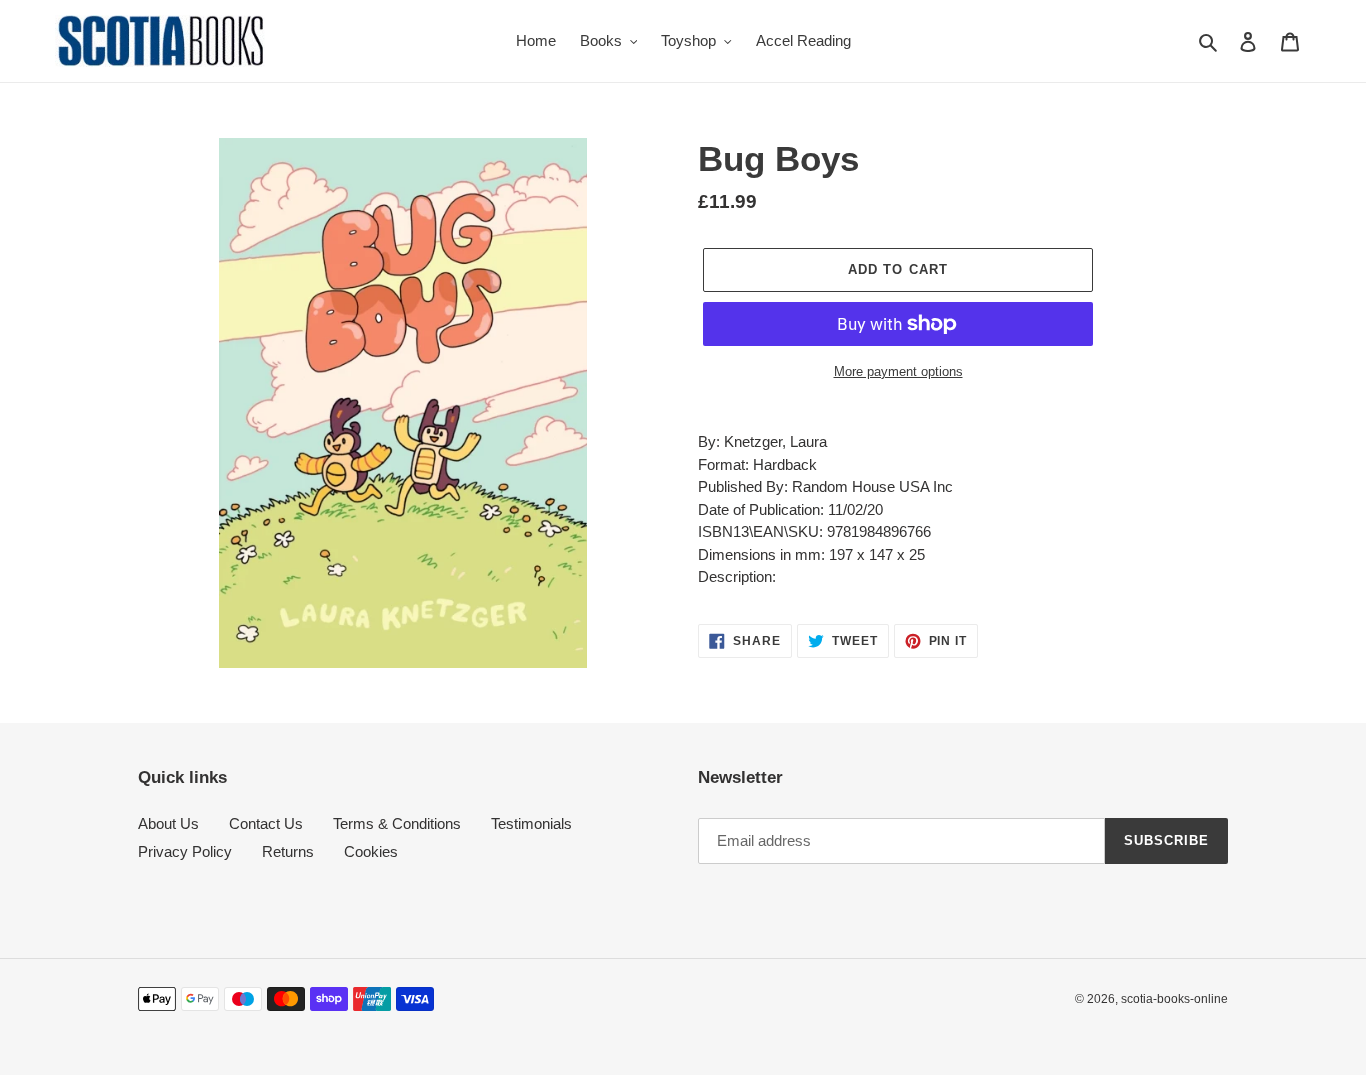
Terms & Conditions (397, 823)
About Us (168, 823)
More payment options (898, 371)
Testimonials (531, 823)
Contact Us (266, 823)
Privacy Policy (185, 851)
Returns (288, 851)
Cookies (371, 851)
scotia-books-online (1174, 999)
